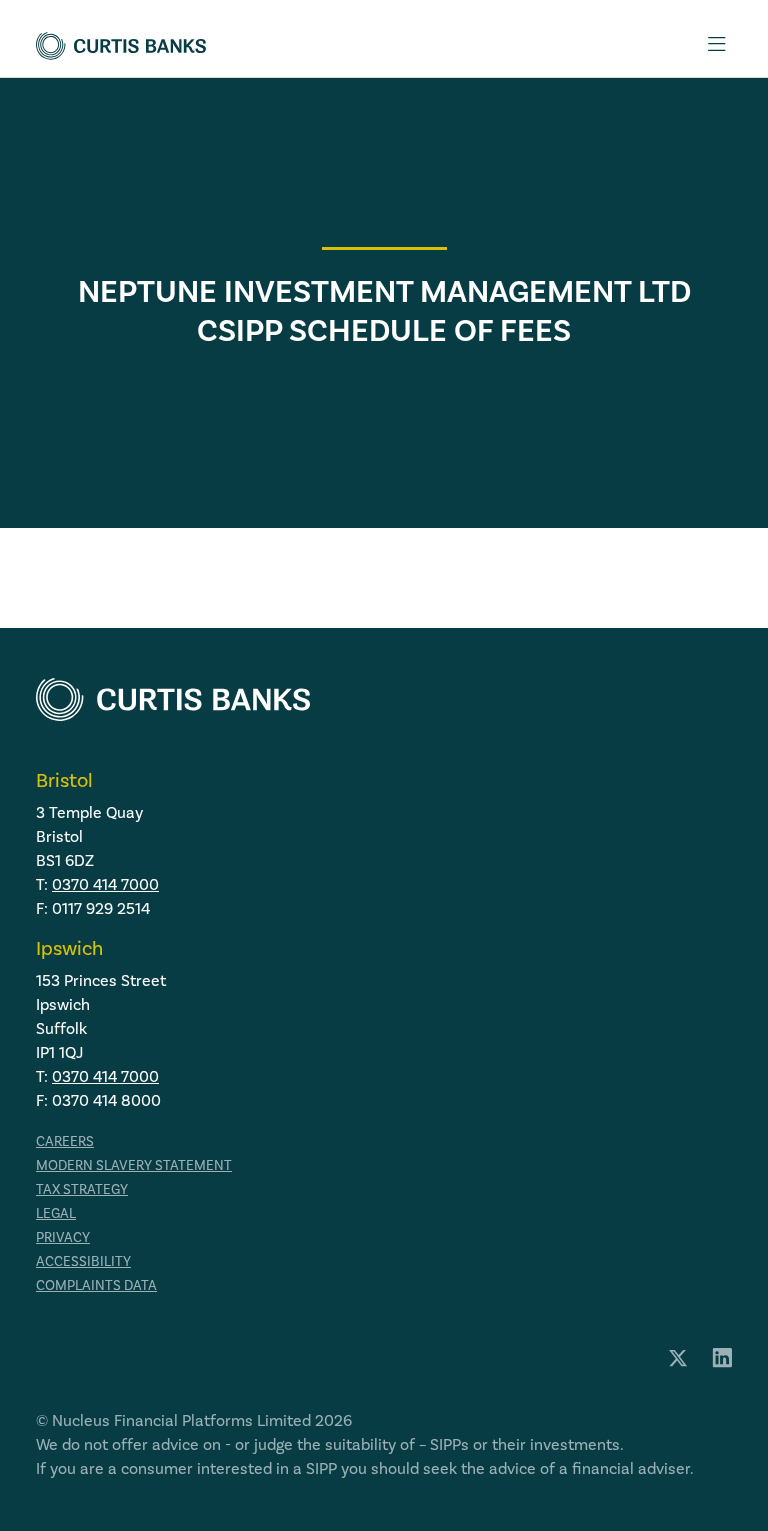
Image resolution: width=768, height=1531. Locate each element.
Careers (65, 1142)
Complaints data (96, 1286)
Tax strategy (82, 1190)
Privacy (63, 1238)
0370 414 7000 (105, 885)
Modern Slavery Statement (134, 1166)
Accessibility (83, 1262)
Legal (56, 1214)
